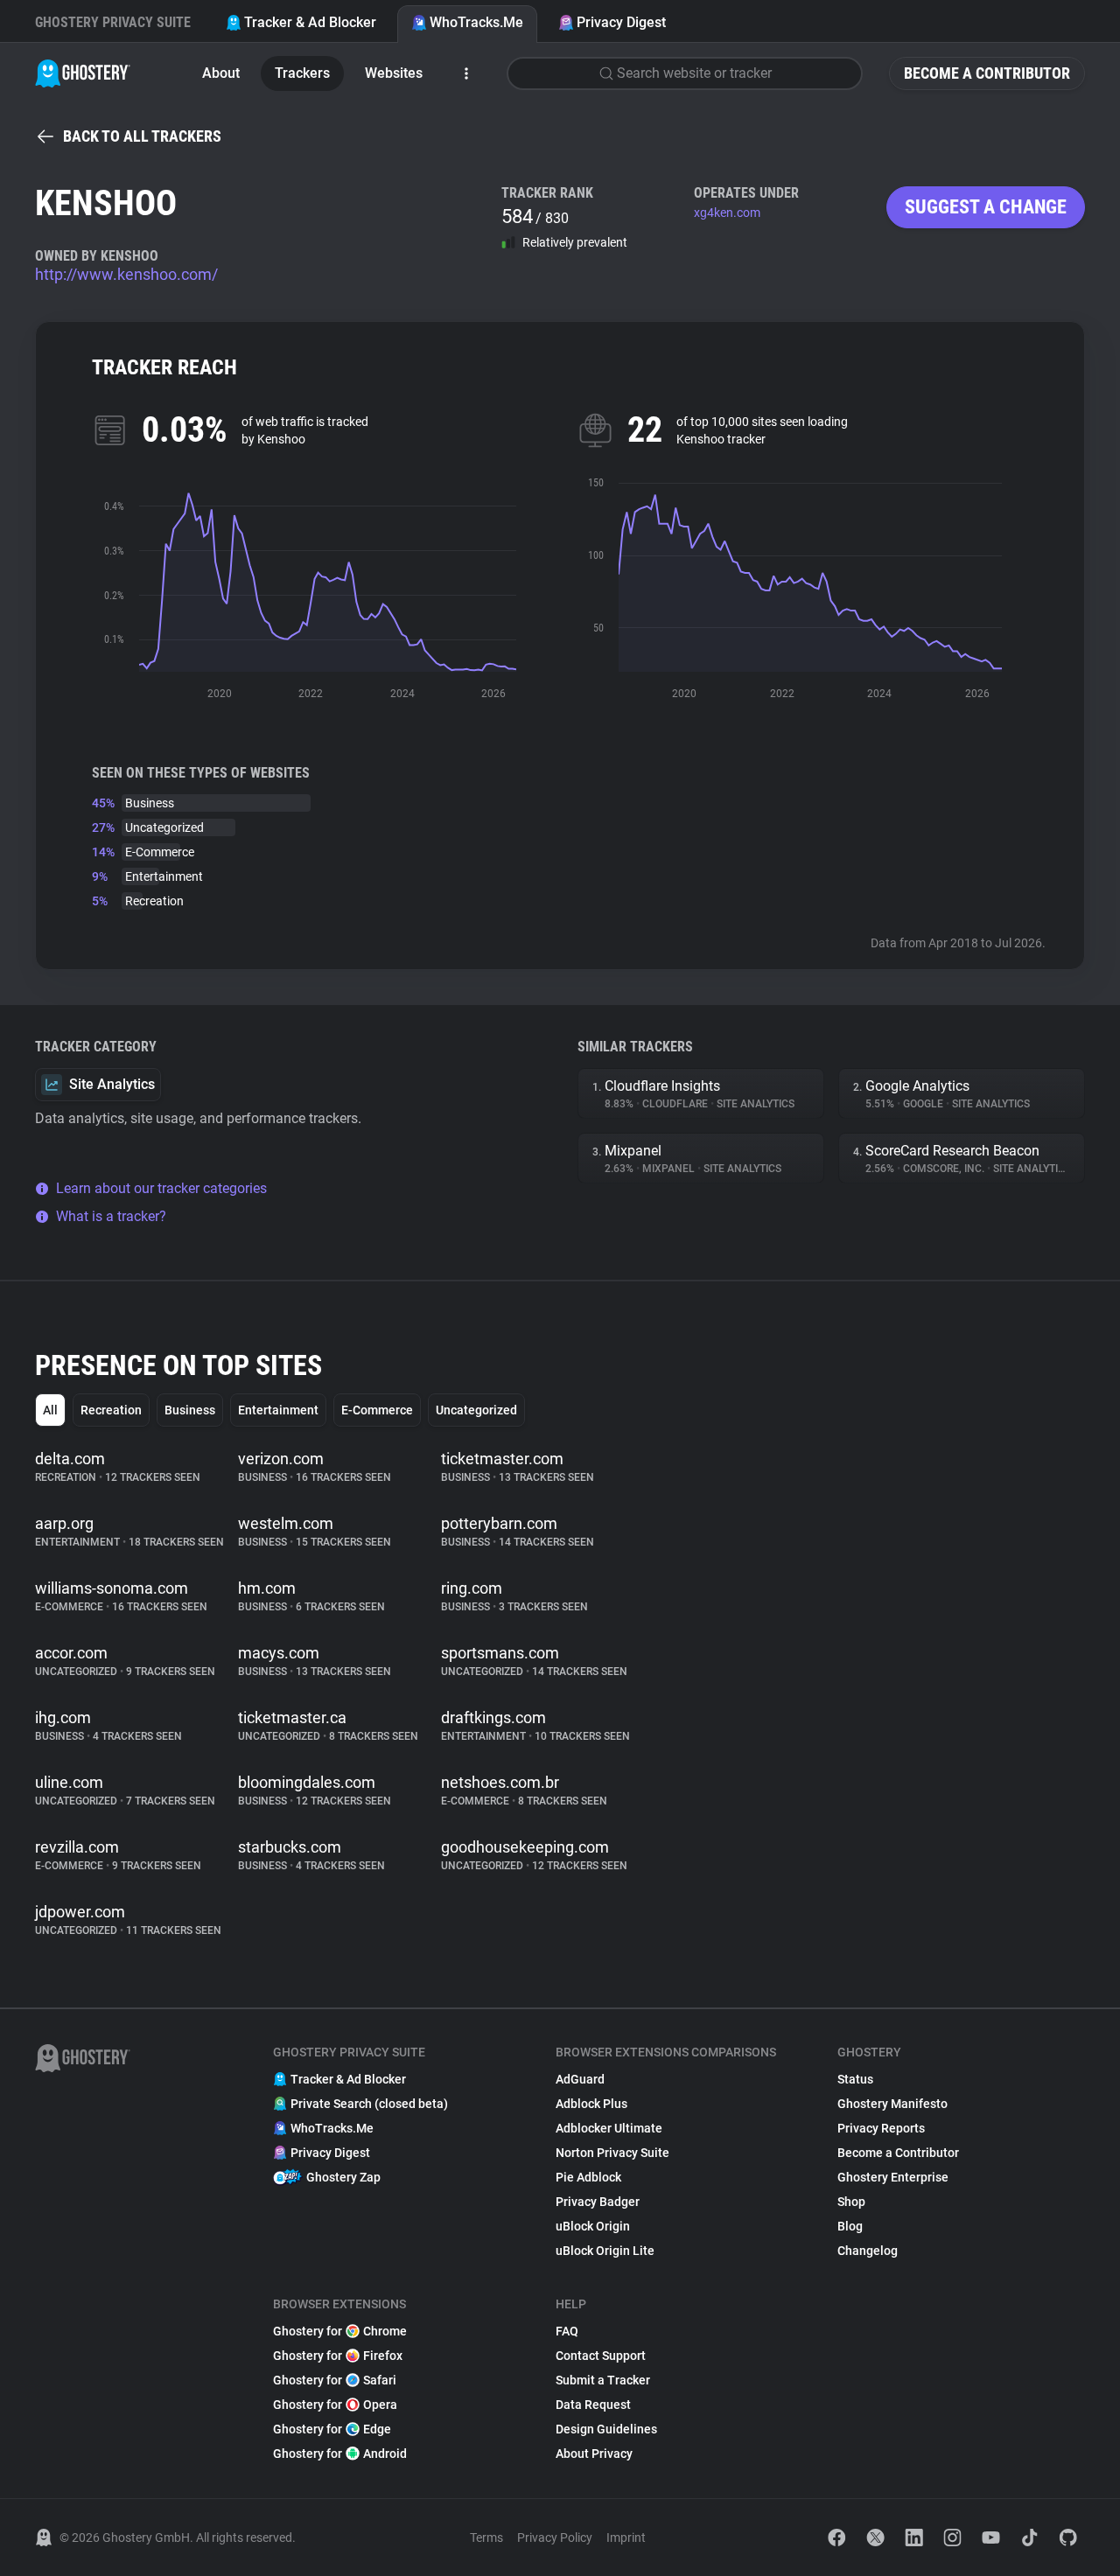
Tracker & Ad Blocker (310, 22)
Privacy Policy (555, 2538)
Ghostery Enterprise (893, 2177)
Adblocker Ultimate (609, 2128)
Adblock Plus (591, 2104)
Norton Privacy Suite (612, 2153)
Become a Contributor (987, 73)
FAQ (567, 2331)
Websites (394, 73)
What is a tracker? (111, 1216)
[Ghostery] (83, 73)
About (221, 73)
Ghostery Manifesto (892, 2104)
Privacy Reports (881, 2128)
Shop (851, 2202)
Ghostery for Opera (335, 2405)
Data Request (593, 2405)
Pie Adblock (588, 2177)
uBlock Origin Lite (605, 2251)
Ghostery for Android (340, 2454)
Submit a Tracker (603, 2380)
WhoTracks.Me (476, 22)
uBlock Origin (593, 2226)
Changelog (868, 2251)
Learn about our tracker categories (161, 1188)
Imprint (626, 2538)
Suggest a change (986, 207)
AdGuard (580, 2079)
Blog (850, 2226)
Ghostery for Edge (332, 2429)
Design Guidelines (606, 2429)
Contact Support (601, 2356)
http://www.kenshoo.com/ (126, 274)
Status (855, 2079)
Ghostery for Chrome (340, 2331)
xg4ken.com (727, 213)
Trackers (302, 73)
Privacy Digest (621, 22)
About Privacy (594, 2454)
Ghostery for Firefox (338, 2356)
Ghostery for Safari (335, 2380)
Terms (486, 2538)
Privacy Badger (598, 2202)
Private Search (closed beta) (369, 2104)
